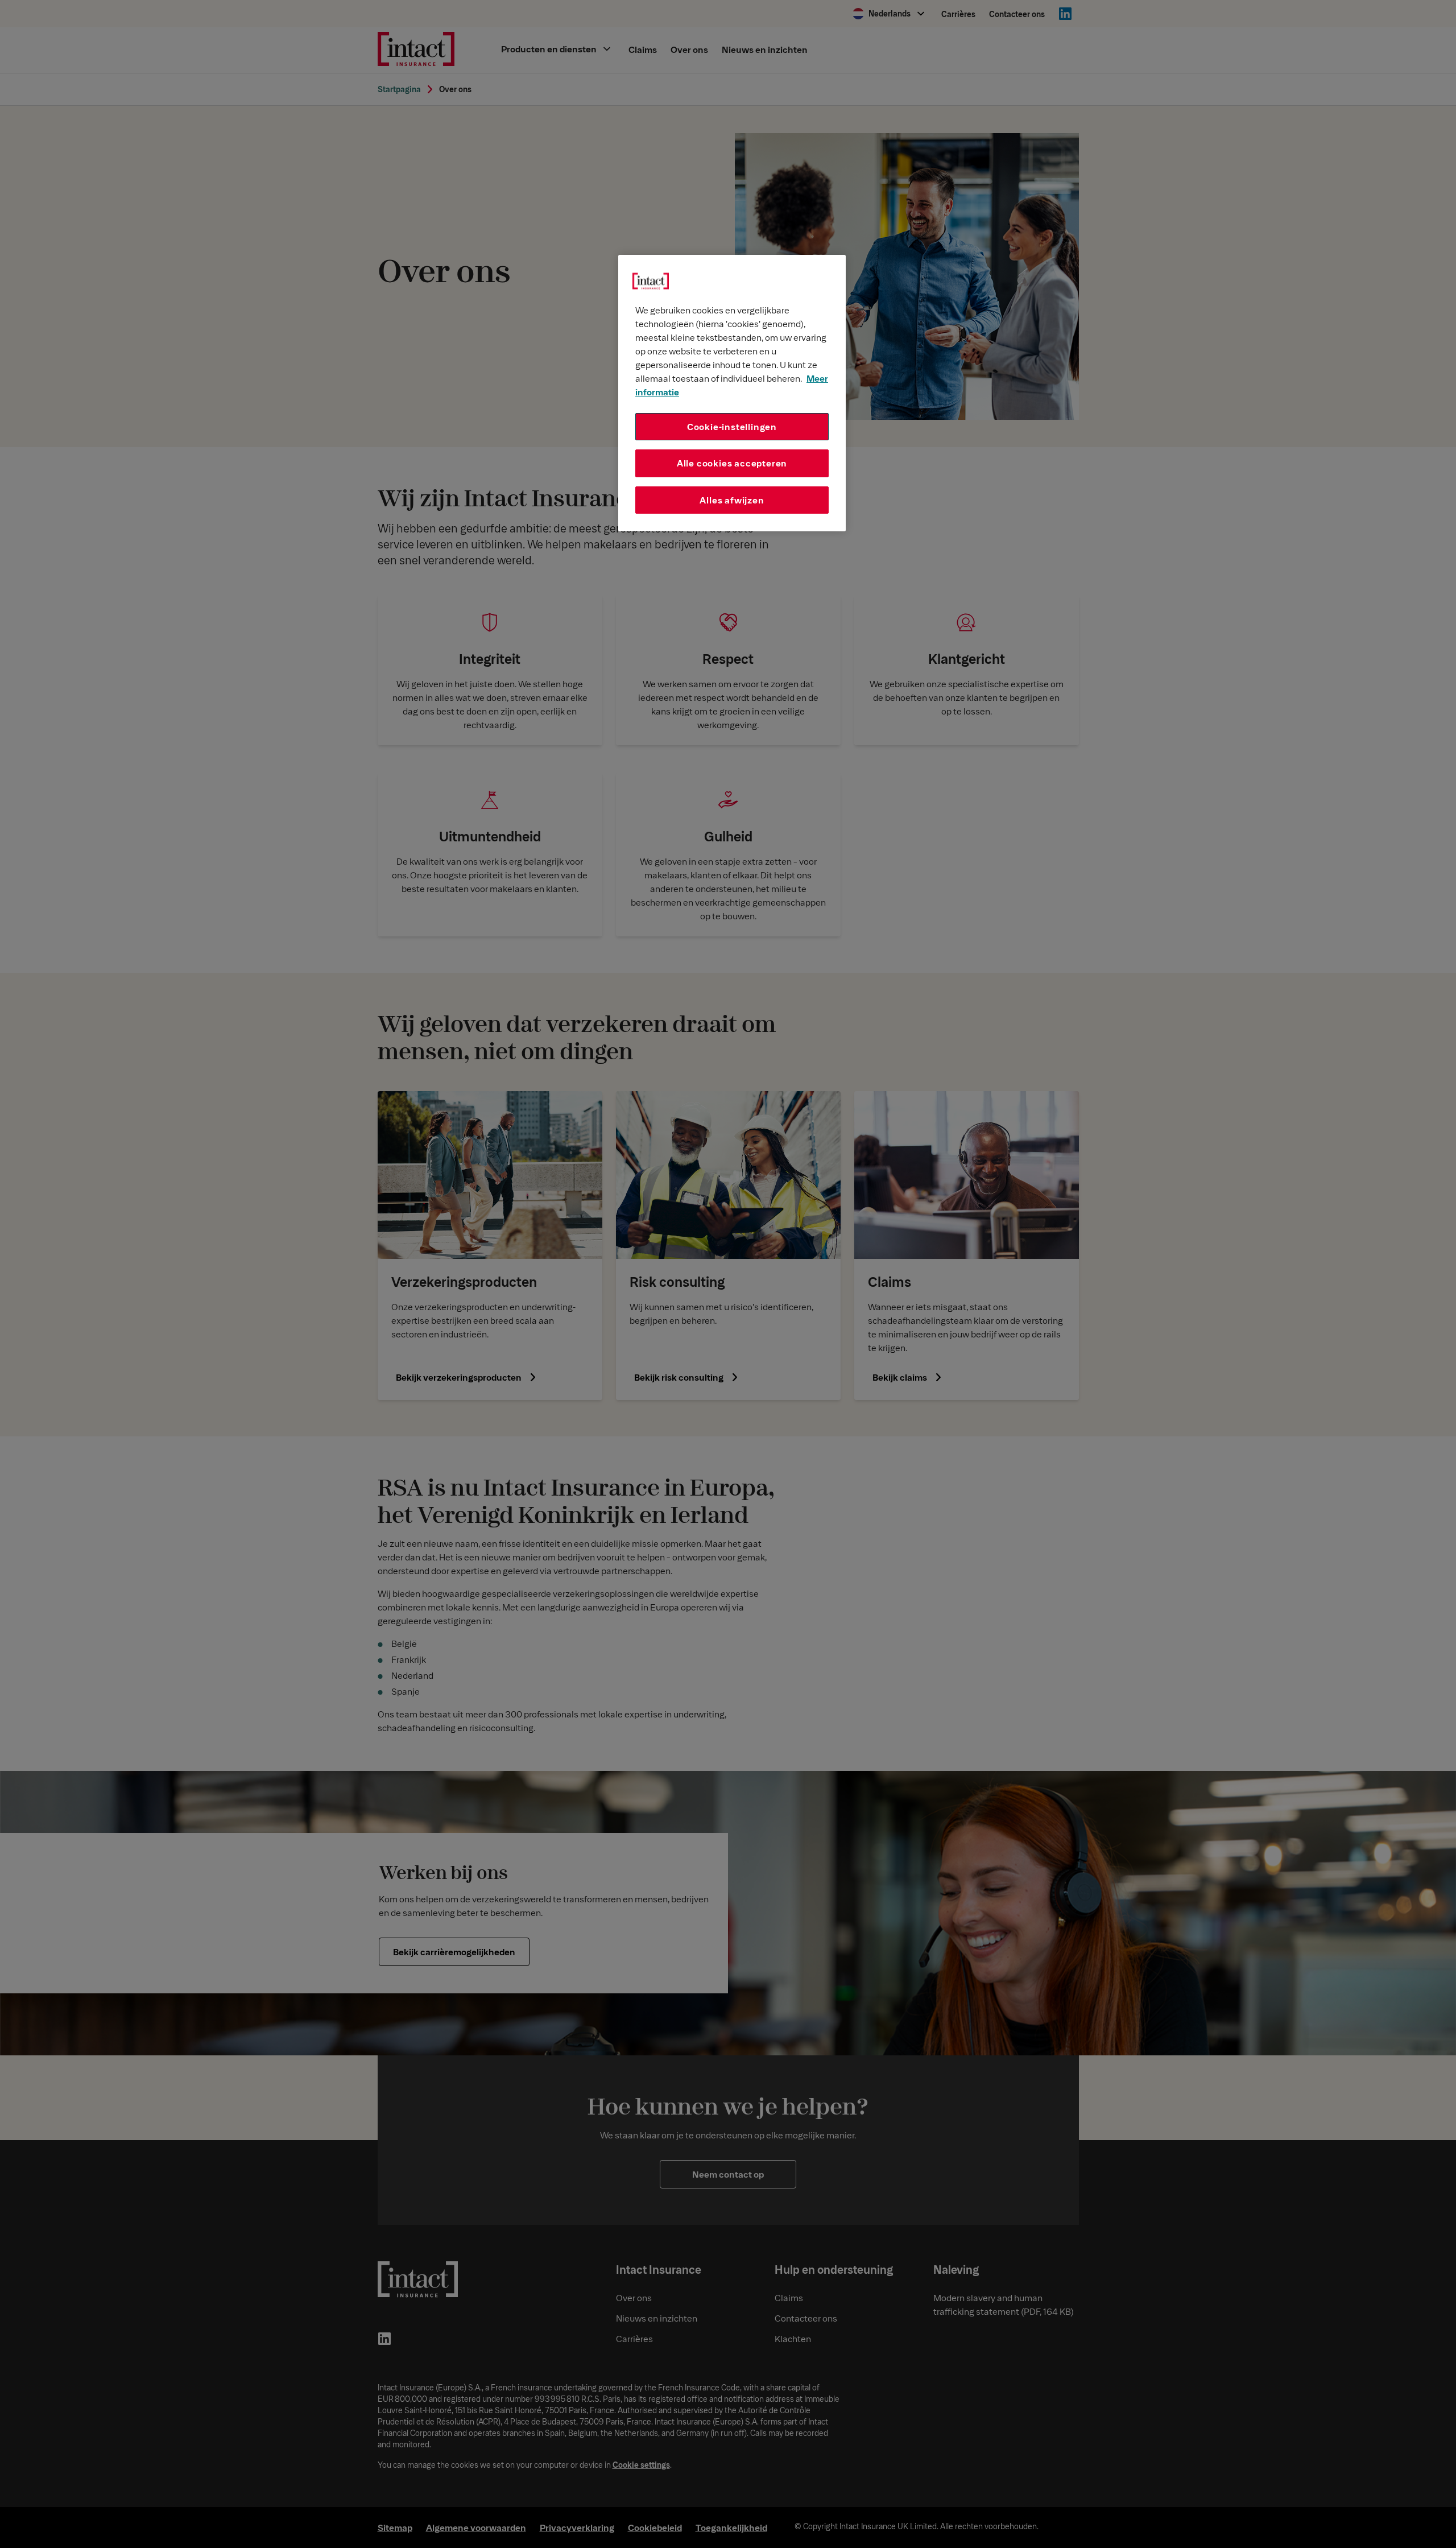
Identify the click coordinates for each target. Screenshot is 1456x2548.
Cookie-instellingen (732, 426)
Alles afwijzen (732, 500)
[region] (732, 393)
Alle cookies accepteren (732, 463)
